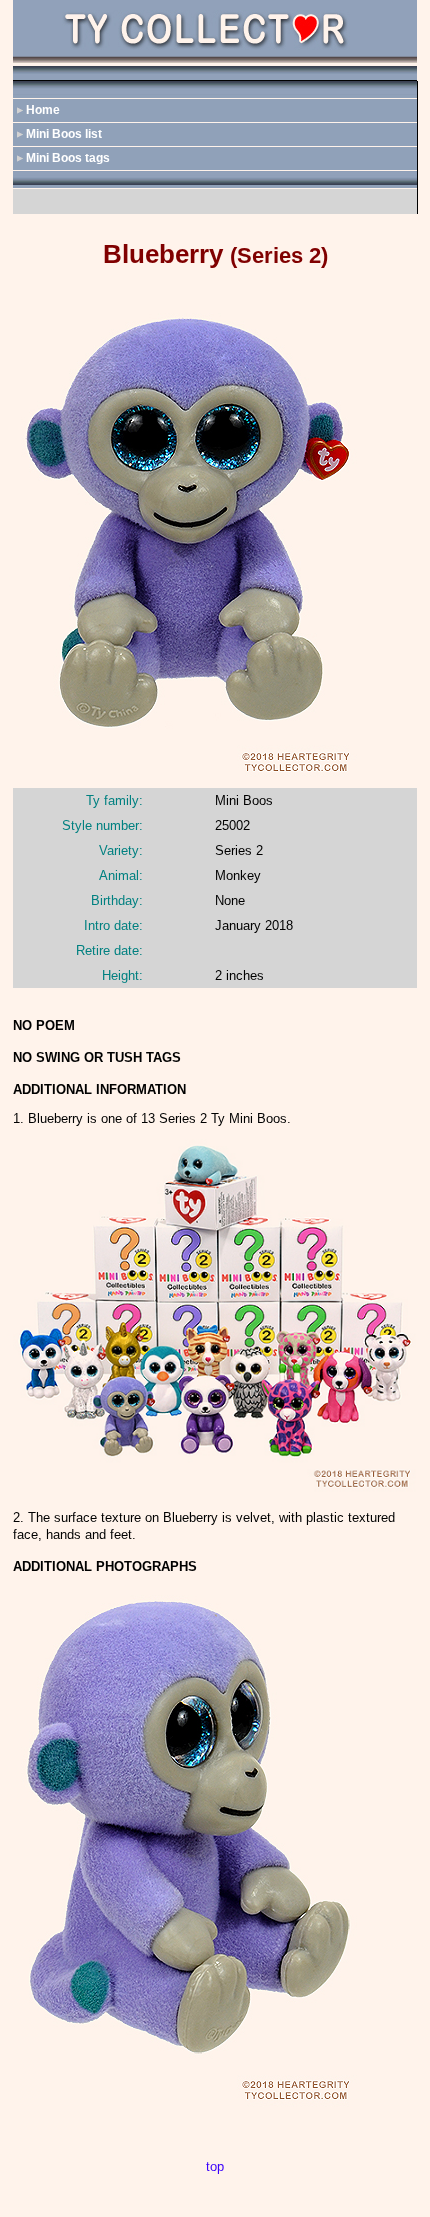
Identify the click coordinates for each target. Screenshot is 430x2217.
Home (43, 110)
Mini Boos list (64, 134)
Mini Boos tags (68, 158)
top (215, 2166)
